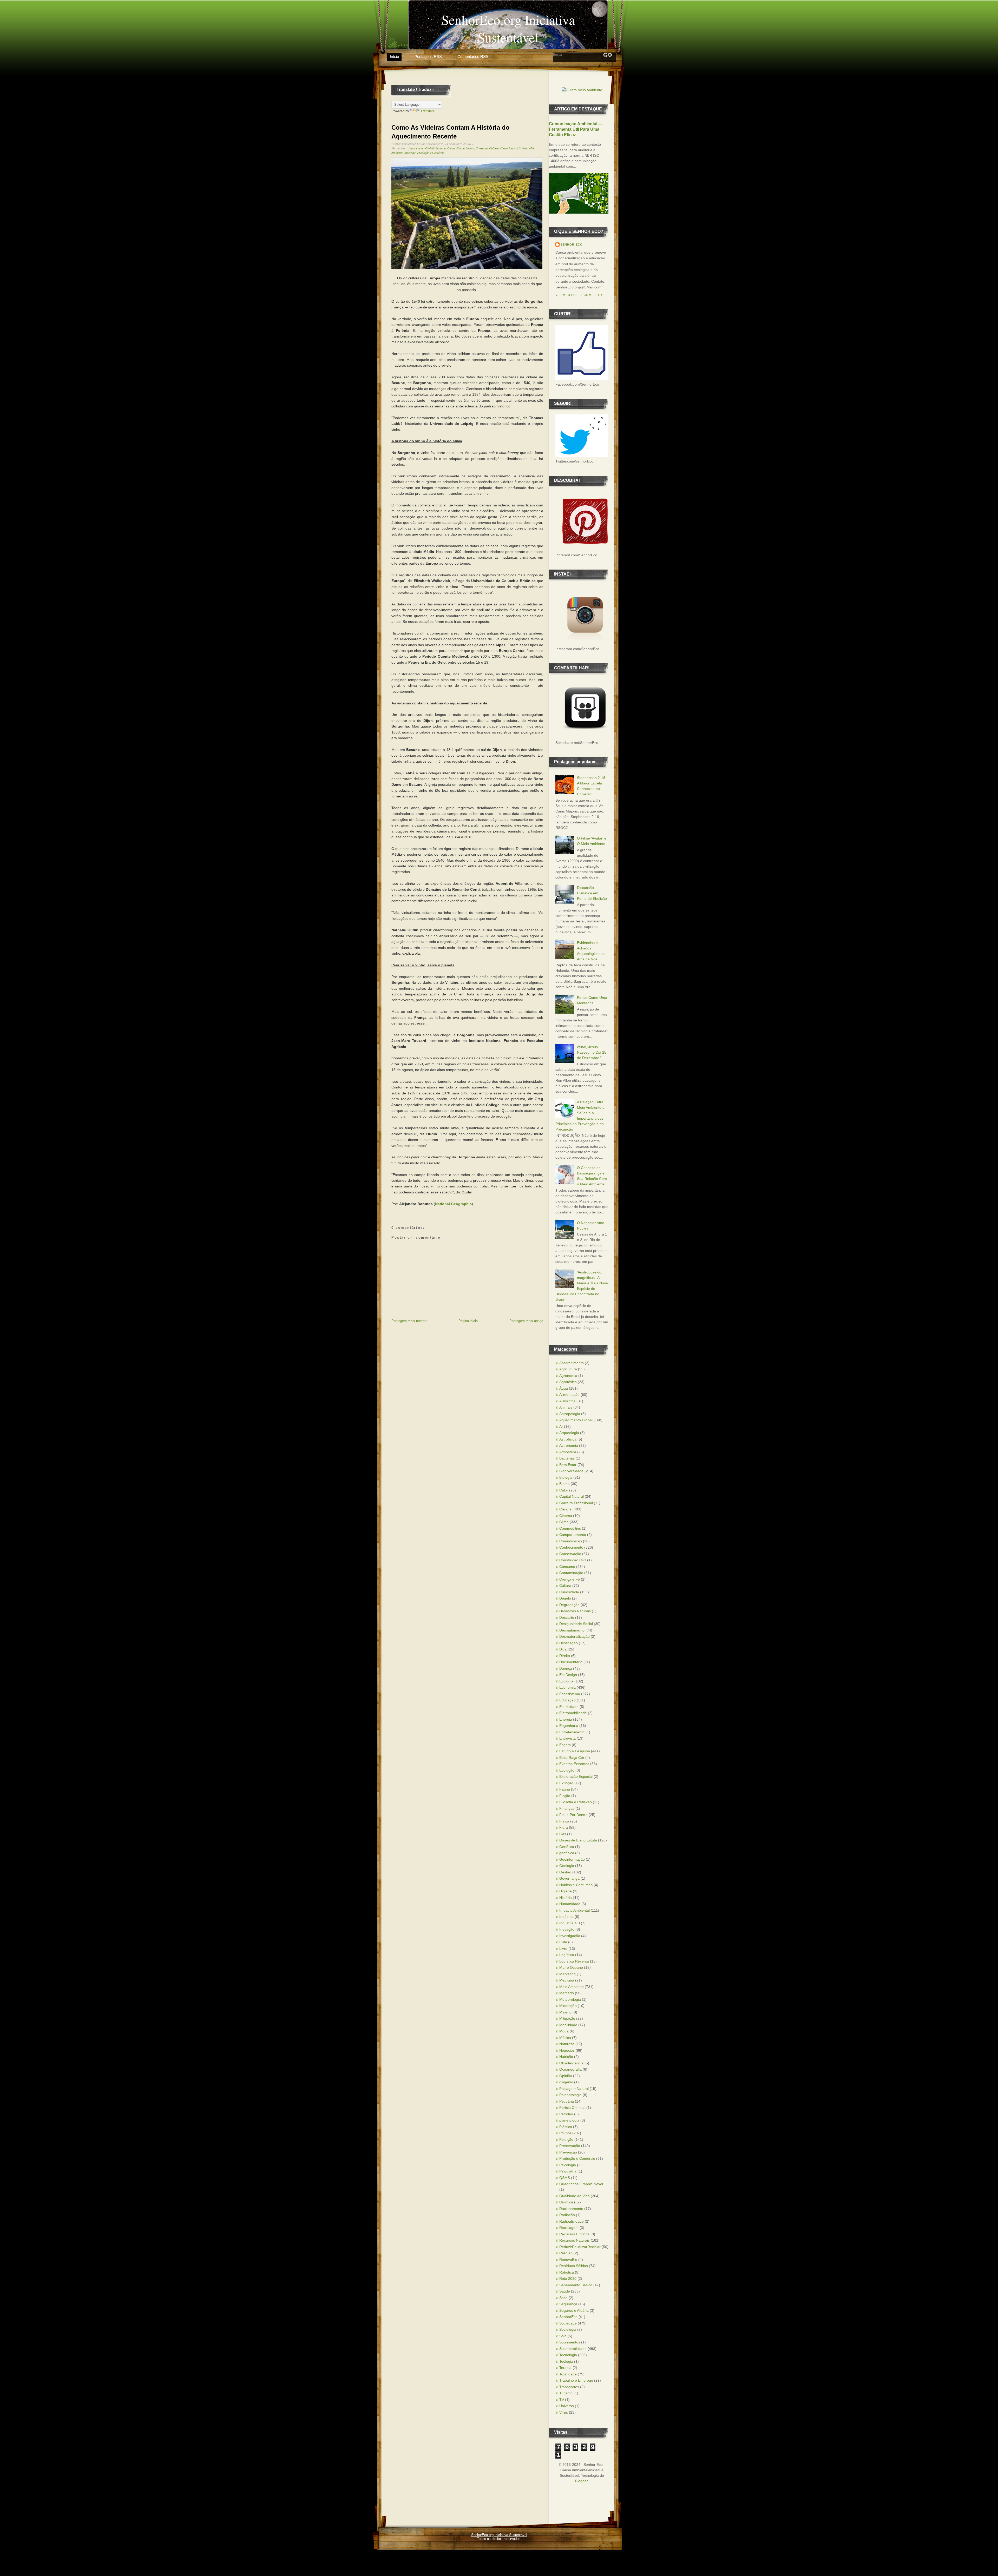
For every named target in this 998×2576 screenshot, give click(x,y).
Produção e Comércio (431, 153)
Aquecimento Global (421, 148)
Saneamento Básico (576, 2285)
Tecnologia (568, 2355)
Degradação (569, 1605)
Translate (428, 111)
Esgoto (565, 1745)
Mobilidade (568, 2025)
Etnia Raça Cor (572, 1758)
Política (565, 2133)
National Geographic (453, 1204)
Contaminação (571, 1573)
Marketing (567, 1974)
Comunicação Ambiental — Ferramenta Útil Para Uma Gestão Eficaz (576, 129)
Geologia (567, 1866)
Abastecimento (572, 1363)
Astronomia (569, 1445)
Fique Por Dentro (573, 1815)
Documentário (571, 1662)
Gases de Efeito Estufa (578, 1840)
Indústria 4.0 (570, 1923)
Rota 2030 (568, 2278)
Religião (566, 2253)
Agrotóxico (568, 1382)
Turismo (566, 2393)
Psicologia (568, 2165)
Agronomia (568, 1376)
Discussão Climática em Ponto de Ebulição (592, 893)
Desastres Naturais (575, 1611)
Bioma (564, 1484)
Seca (563, 2298)
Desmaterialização (574, 1636)
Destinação (569, 1643)
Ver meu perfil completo (579, 295)
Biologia (441, 148)
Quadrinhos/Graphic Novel (581, 2184)
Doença (566, 1668)
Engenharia (569, 1726)
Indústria (566, 1917)
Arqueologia (569, 1433)
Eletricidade (569, 1707)
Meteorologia (570, 1999)
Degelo (565, 1598)
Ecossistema (570, 1694)
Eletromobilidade (573, 1713)
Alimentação (569, 1395)
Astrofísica (568, 1439)
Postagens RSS (428, 57)
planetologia (569, 2120)
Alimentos (567, 1401)
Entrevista (567, 1738)
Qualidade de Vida (574, 2196)
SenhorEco (568, 2317)
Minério (565, 2012)
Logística (567, 1955)
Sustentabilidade (573, 2349)
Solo (563, 2336)
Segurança (568, 2304)
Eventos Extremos (574, 1764)
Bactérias (567, 1458)
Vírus (564, 2412)
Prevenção (568, 2152)
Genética (567, 1847)
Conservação (570, 1554)
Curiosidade (508, 148)
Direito (565, 1656)
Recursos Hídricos (574, 2234)
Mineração (568, 2006)
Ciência (565, 1509)
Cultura (494, 148)
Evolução (567, 1770)
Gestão (565, 1872)
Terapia (565, 2368)
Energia (566, 1719)
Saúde (565, 2291)
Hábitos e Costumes (576, 1885)
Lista (563, 1942)
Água (564, 1388)
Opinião (566, 2076)
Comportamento (573, 1535)
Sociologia (568, 2329)
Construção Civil (573, 1560)
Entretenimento (572, 1732)
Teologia (566, 2361)
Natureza (567, 2044)
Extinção (566, 1783)
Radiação (567, 2215)
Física (564, 1821)
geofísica (567, 1853)
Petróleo (566, 2114)
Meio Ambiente (572, 1987)
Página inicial (468, 1321)
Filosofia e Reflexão (576, 1802)
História (522, 148)
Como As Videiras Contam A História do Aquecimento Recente (451, 132)
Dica (563, 1649)
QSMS (565, 2178)
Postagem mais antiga (526, 1321)
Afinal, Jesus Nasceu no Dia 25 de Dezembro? (592, 1052)
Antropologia (570, 1414)
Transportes (569, 2387)
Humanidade (570, 1904)
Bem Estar (568, 1465)
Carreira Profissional (576, 1503)
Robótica (567, 2272)
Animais (566, 1407)
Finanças (567, 1808)
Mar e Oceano (571, 1967)
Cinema (566, 1516)
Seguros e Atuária (574, 2310)
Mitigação (567, 2018)
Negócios (567, 2050)
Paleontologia (570, 2095)
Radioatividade (572, 2221)
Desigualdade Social (576, 1624)
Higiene (566, 1891)
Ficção (565, 1796)
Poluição (566, 2139)
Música (565, 2038)
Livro (563, 1948)
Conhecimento (465, 148)
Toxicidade (568, 2374)
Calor (564, 1490)
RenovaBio (568, 2260)
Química (566, 2202)
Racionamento (571, 2209)
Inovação (567, 1929)
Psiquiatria (568, 2171)
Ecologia (566, 1681)
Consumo (482, 148)
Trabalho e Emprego (576, 2380)
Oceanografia (570, 2069)
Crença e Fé (570, 1579)
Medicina (567, 1980)
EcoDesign (568, 1675)
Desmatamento (572, 1630)
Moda (564, 2031)
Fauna (565, 1789)
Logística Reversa (574, 1961)
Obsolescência (571, 2063)
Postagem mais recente (409, 1321)
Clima (451, 148)
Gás (563, 1834)
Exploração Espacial (576, 1776)
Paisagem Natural (574, 2089)
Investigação (570, 1936)
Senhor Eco (572, 245)
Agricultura (568, 1369)
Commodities (570, 1528)
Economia (567, 1687)
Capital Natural (572, 1496)
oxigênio (566, 2082)
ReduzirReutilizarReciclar (580, 2247)
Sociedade (568, 2323)
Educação (567, 1700)
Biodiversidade (571, 1471)
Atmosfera (568, 1452)
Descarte (567, 1617)
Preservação (570, 2146)
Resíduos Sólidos (574, 2266)
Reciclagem (569, 2228)
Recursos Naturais (574, 2240)
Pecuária (567, 2101)
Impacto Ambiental (574, 1910)
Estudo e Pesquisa (575, 1751)
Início (394, 57)
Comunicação (571, 1541)
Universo (567, 2406)
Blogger (581, 2481)
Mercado (410, 153)
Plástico (566, 2127)
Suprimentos (570, 2342)
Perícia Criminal (572, 2108)
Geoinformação (572, 1859)
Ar (561, 1426)
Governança (569, 1878)
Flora (564, 1827)
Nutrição (566, 2057)
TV (562, 2400)
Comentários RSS (473, 57)
